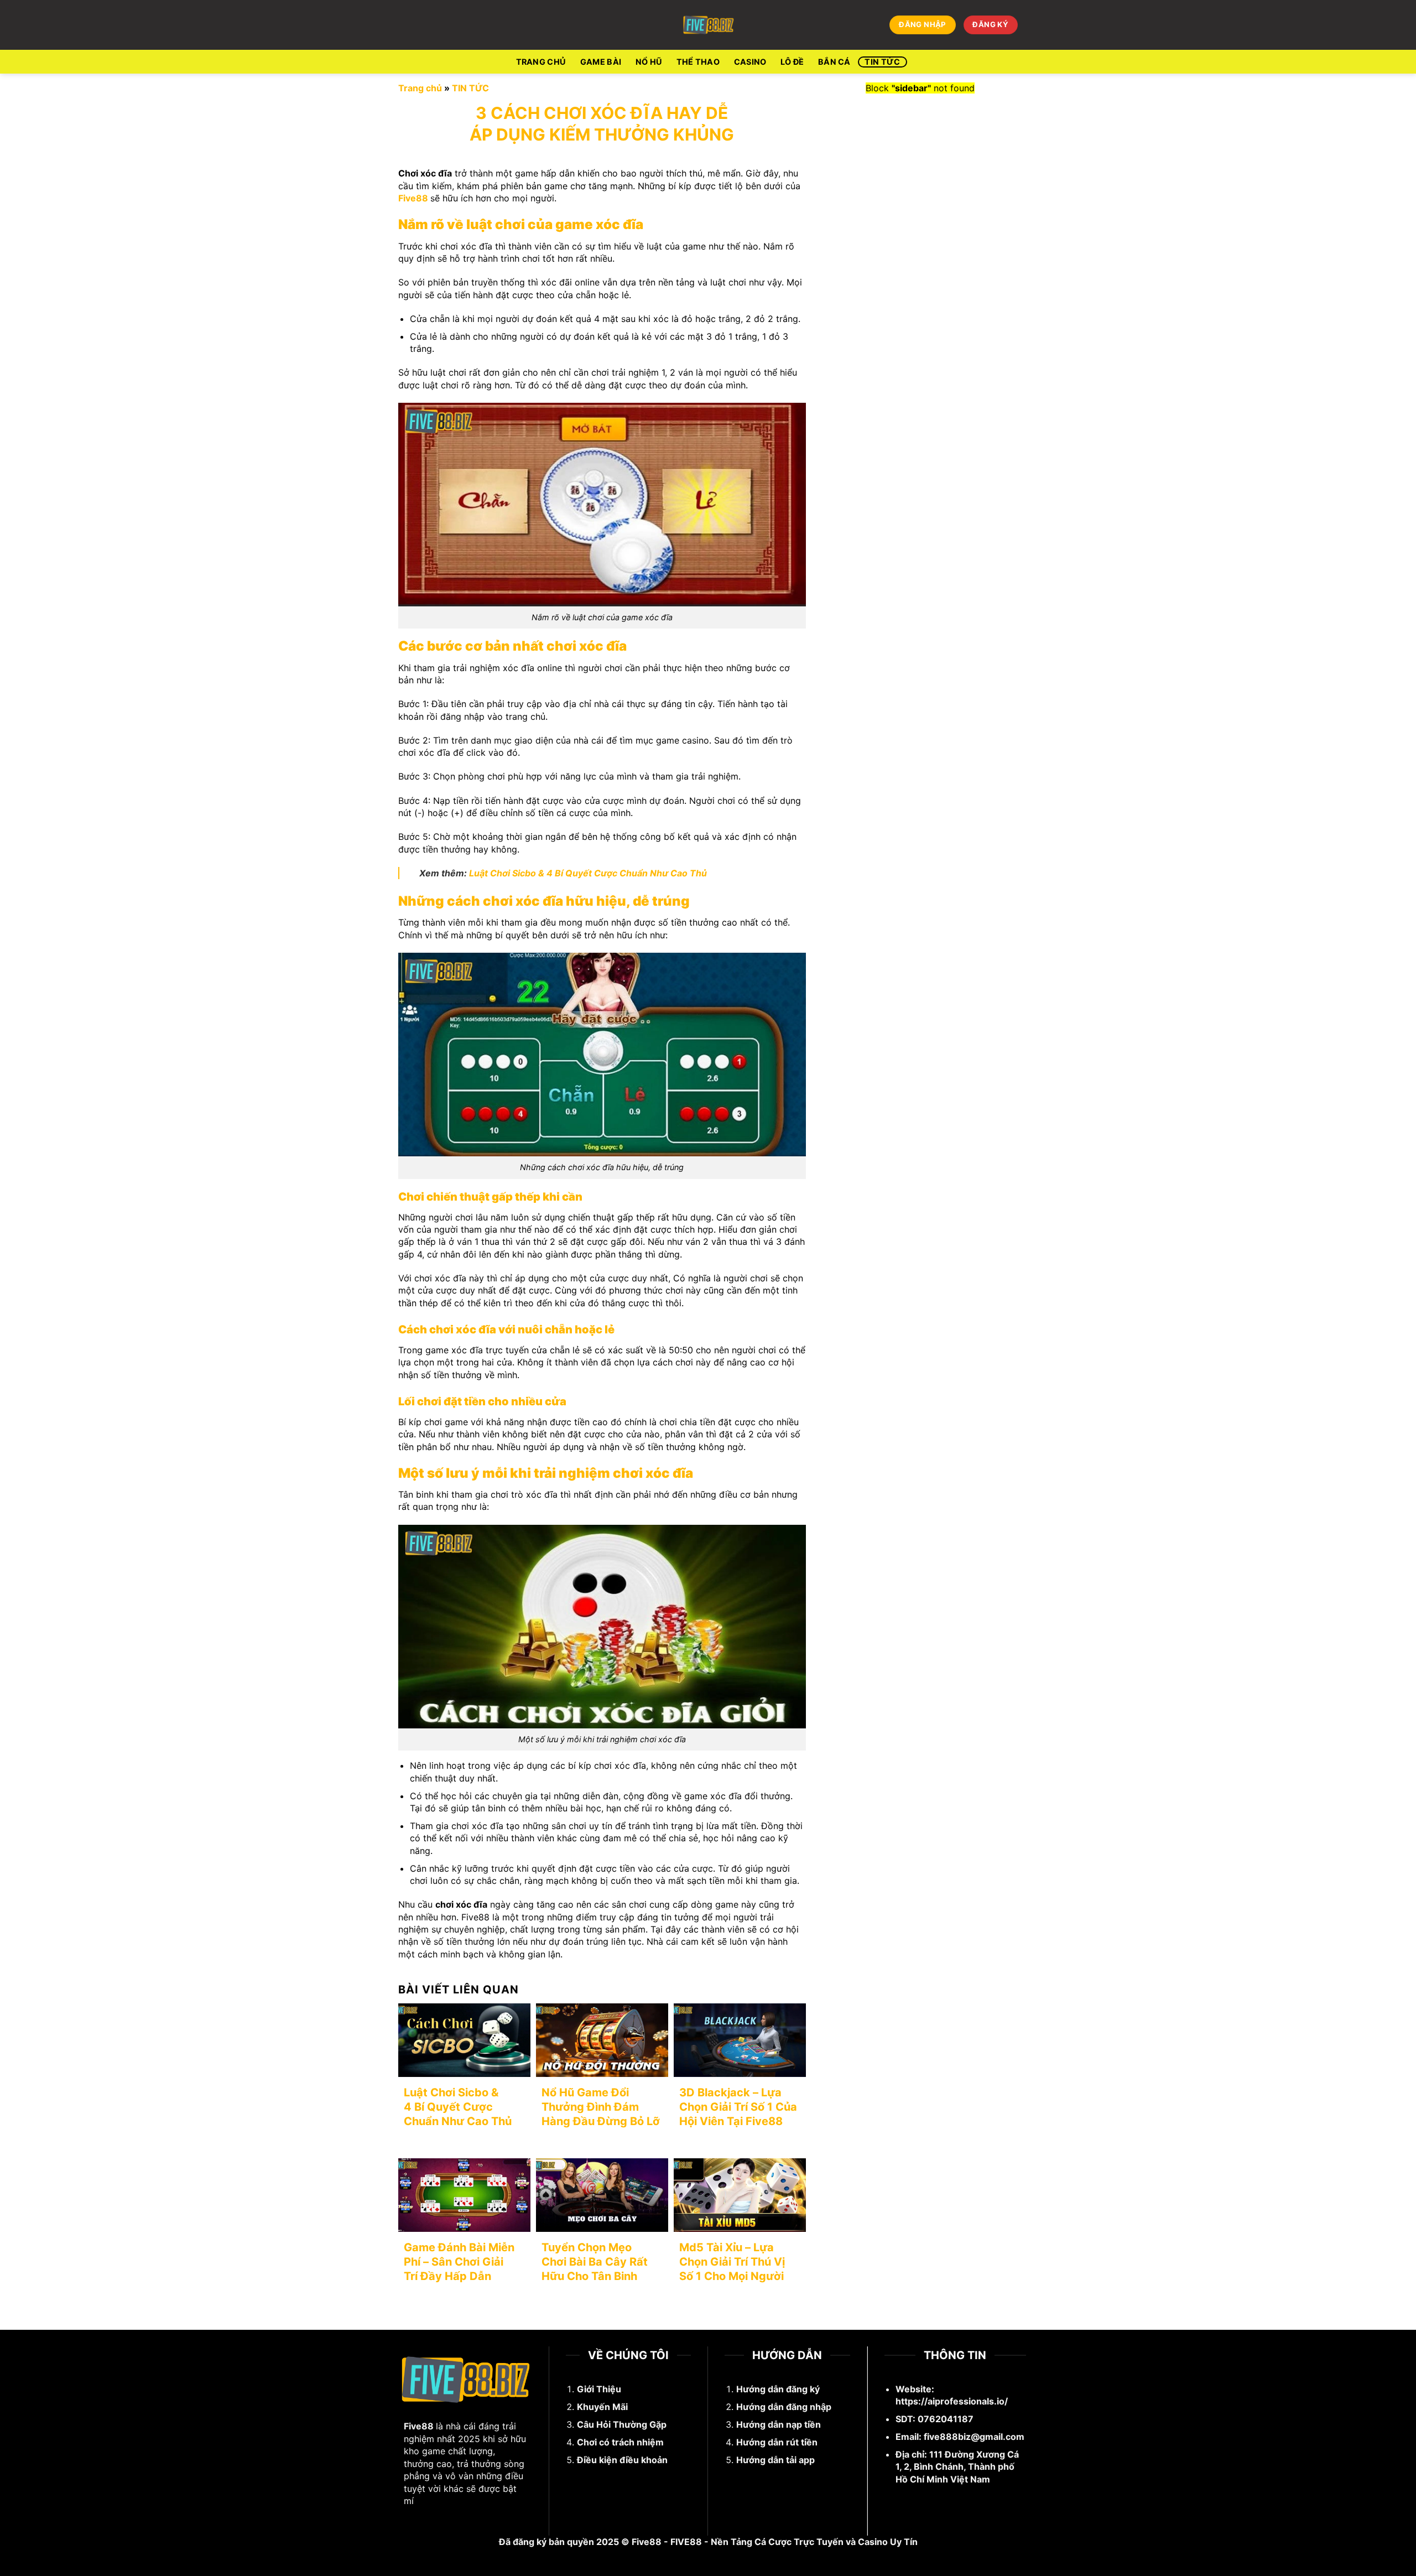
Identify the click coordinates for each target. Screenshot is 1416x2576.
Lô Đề (792, 62)
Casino (750, 62)
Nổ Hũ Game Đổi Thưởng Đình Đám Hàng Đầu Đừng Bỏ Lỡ (601, 2107)
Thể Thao (698, 62)
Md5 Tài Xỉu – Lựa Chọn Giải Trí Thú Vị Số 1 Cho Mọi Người (732, 2262)
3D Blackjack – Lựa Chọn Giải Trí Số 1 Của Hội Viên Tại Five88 (738, 2107)
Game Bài (601, 62)
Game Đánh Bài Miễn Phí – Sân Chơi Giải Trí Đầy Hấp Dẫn (459, 2262)
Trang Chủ (541, 62)
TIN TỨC (470, 88)
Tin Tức (882, 62)
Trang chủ (420, 88)
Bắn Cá (834, 62)
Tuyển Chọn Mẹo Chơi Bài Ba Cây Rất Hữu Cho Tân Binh (595, 2262)
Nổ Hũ (649, 62)
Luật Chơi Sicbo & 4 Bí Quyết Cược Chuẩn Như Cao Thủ (588, 873)
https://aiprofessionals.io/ (952, 2401)
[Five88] (708, 25)
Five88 (413, 198)
